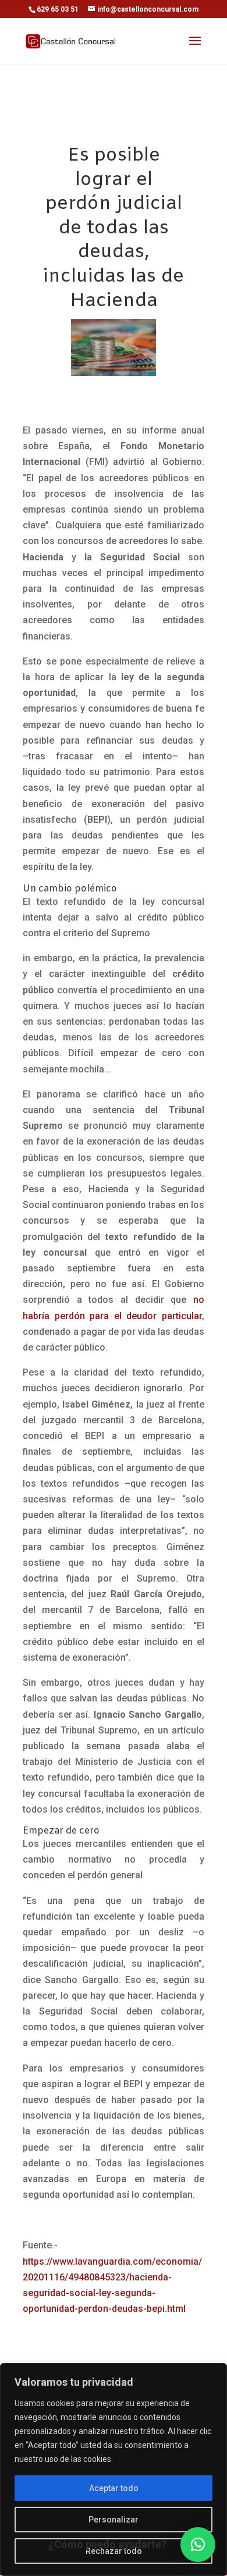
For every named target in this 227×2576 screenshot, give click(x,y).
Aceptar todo (114, 2488)
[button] (198, 2545)
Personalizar (114, 2520)
